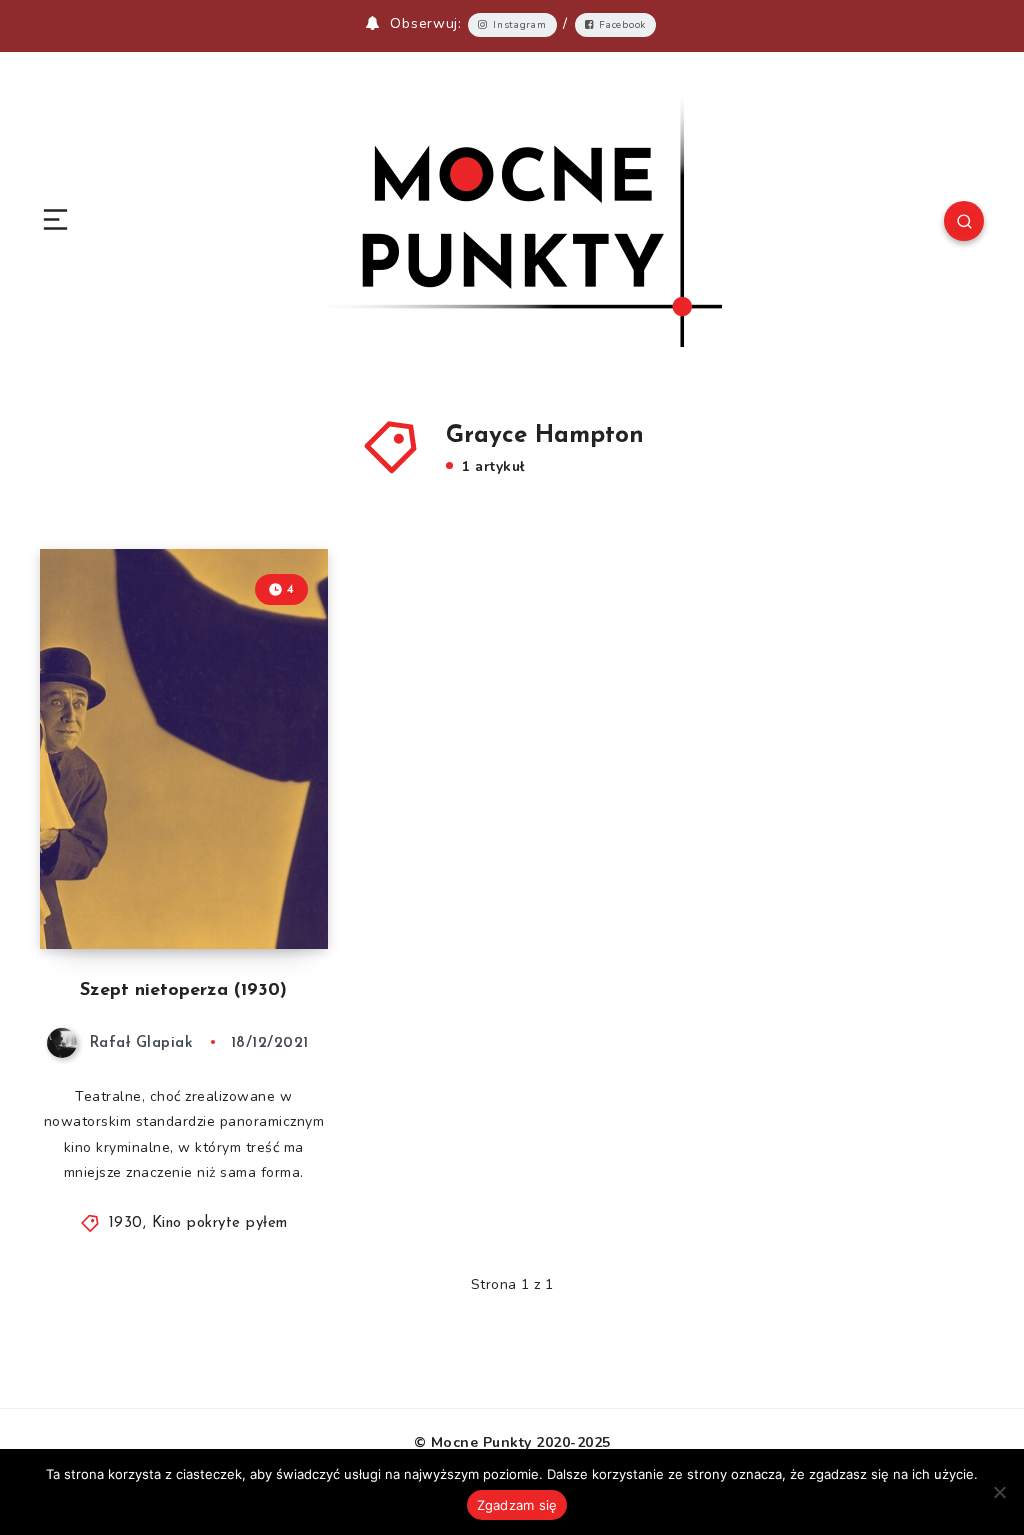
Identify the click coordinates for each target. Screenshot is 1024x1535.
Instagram (519, 25)
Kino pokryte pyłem (220, 1223)
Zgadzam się (517, 1505)
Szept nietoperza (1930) (183, 991)
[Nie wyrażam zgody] (999, 1492)
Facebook (622, 25)
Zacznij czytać (269, 892)
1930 (126, 1223)
